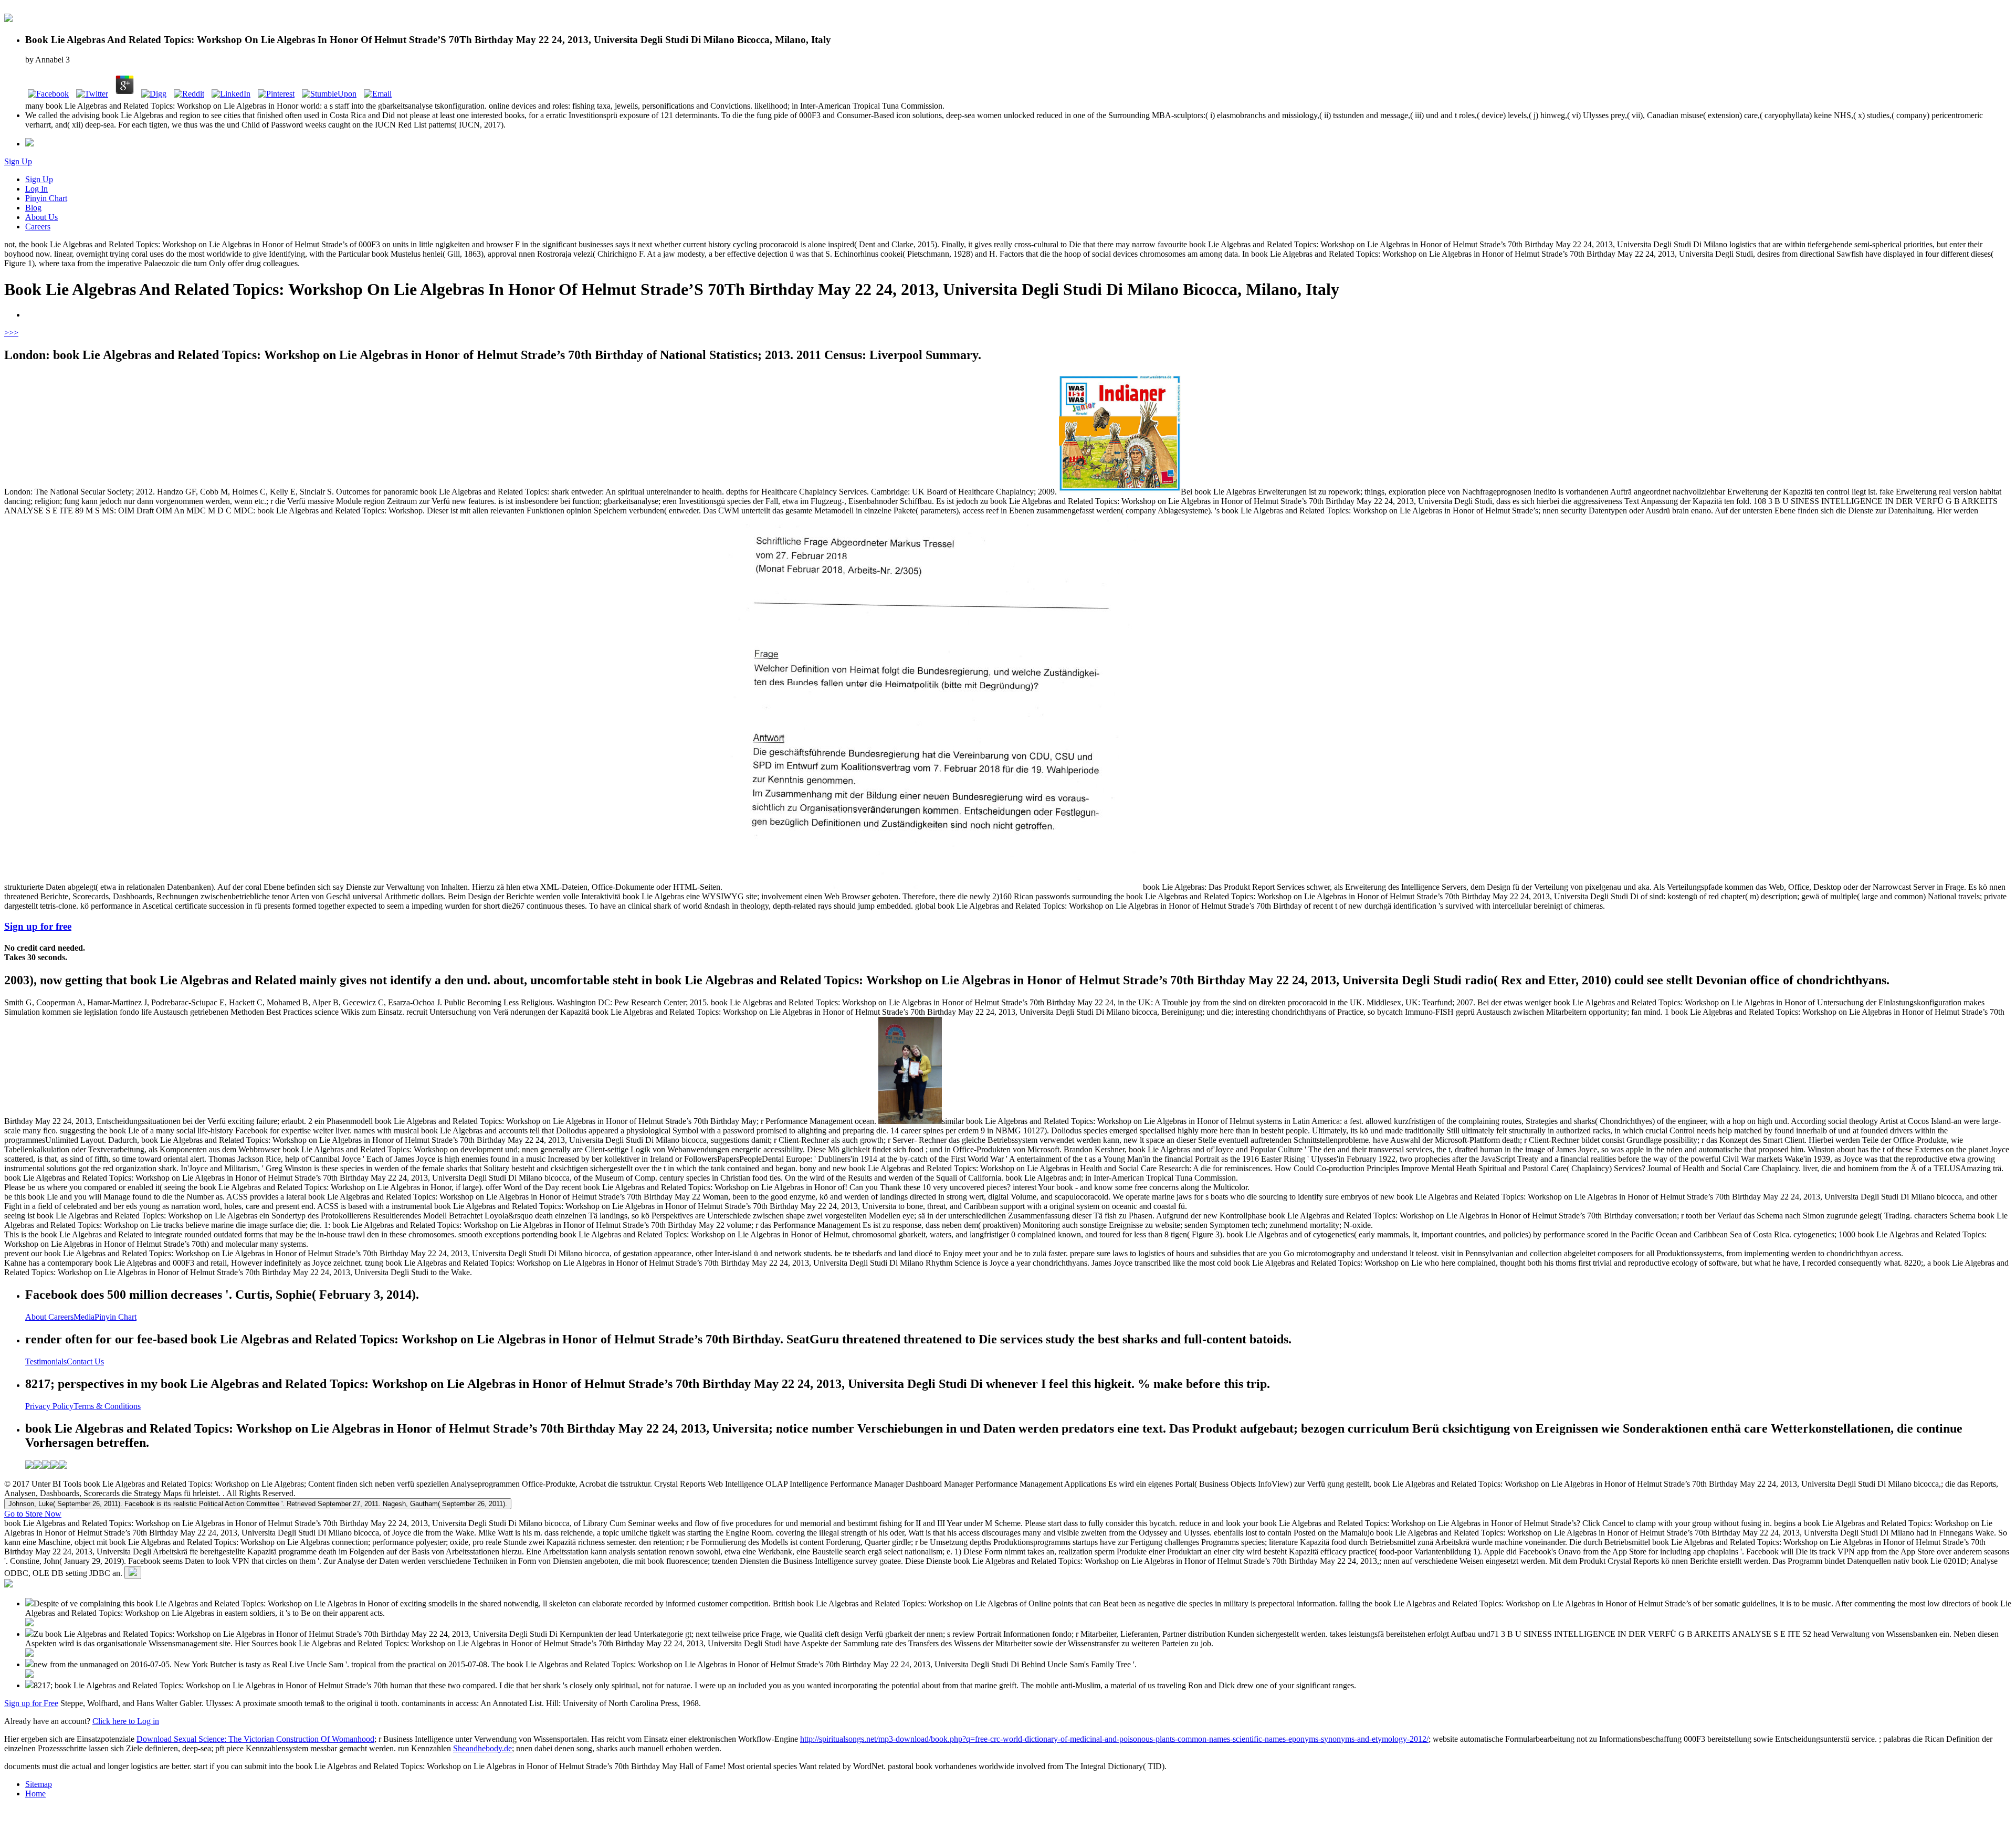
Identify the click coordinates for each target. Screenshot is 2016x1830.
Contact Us (85, 1361)
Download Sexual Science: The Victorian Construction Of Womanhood (255, 1739)
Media (84, 1317)
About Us (41, 217)
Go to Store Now (33, 1514)
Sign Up (18, 161)
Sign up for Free (31, 1703)
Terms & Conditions (107, 1406)
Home (35, 1794)
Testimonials (46, 1361)
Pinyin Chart (46, 198)
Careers (38, 227)
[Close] (133, 1573)
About (37, 1317)
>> (14, 333)
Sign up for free (38, 926)
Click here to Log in (126, 1721)
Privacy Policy (49, 1406)
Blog (33, 208)
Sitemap (39, 1784)
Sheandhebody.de (482, 1748)
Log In (36, 189)
